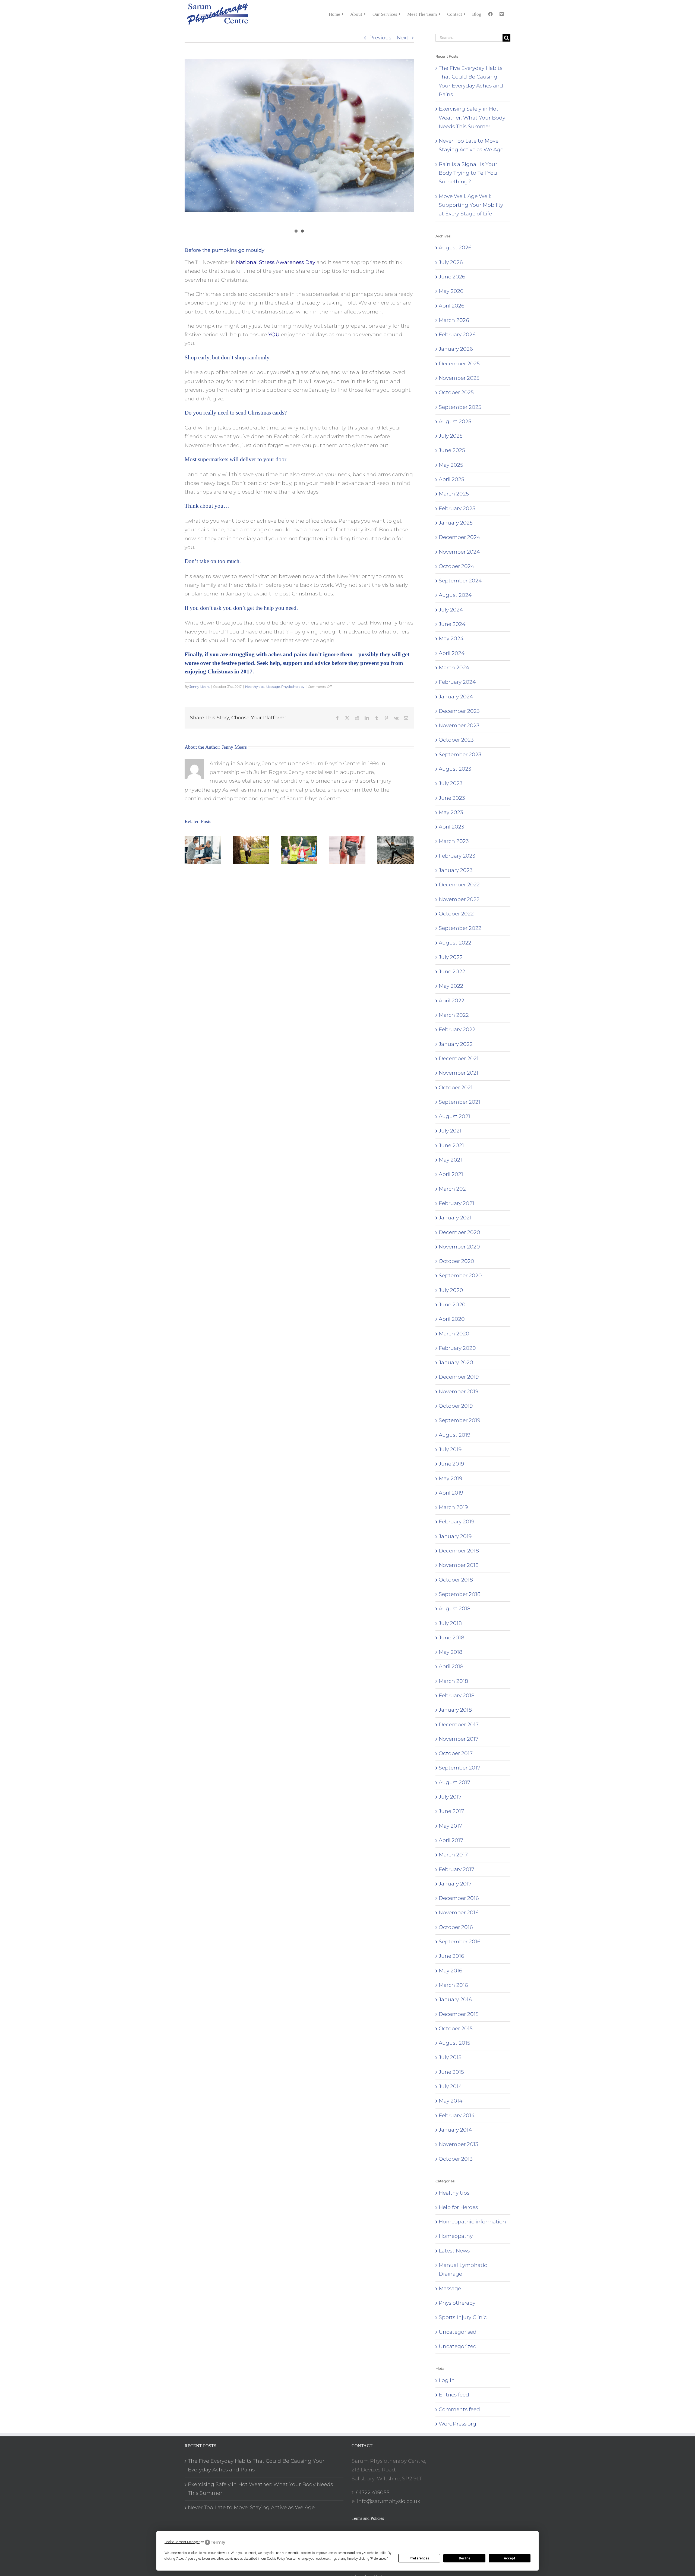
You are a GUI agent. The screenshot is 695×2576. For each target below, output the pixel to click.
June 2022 (452, 972)
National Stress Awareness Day (276, 262)
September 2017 (459, 1768)
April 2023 (451, 827)
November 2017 (459, 1739)
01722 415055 (373, 2492)
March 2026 (454, 320)
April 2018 (451, 1666)
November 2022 (459, 899)
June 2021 (451, 1145)
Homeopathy (456, 2236)
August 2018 (455, 1609)
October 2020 (457, 1261)
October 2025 (456, 392)
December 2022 (459, 885)
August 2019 (454, 1435)
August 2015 (454, 2043)
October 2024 (456, 566)
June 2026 (452, 277)
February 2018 (457, 1695)
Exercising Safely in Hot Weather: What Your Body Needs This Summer (472, 118)
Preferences (419, 2558)
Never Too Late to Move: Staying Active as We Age (251, 2507)
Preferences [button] (379, 2559)
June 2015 (451, 2072)
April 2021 (451, 1174)
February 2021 (457, 1203)
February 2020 (457, 1348)
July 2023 (451, 783)
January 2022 (456, 1044)
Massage (273, 687)
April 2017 (451, 1840)
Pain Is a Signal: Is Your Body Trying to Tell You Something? (468, 173)
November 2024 (459, 552)
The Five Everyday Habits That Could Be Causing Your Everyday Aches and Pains (256, 2465)
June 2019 (451, 1464)
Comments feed (459, 2409)
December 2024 (459, 537)
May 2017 (450, 1826)
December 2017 (459, 1725)
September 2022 (460, 928)
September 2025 (460, 407)
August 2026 (455, 248)
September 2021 (459, 1102)
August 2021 (454, 1116)
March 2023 (454, 841)
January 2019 (455, 1536)
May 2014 (451, 2101)
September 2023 (460, 754)
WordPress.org (457, 2424)
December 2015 (459, 2014)
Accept (510, 2558)
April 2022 (451, 1001)
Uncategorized (458, 2346)
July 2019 (450, 1449)
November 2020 (459, 1247)
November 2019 (459, 1391)
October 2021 (456, 1088)
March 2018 (453, 1681)
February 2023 (457, 856)
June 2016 (451, 1956)
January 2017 (455, 1884)
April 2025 (451, 479)
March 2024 (454, 668)
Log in (447, 2380)
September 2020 (460, 1276)
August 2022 (455, 943)
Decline (465, 2558)
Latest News (454, 2251)
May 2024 (451, 638)
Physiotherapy (293, 687)
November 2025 (459, 378)
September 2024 (460, 581)
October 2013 (456, 2159)
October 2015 (456, 2029)
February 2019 (457, 1522)
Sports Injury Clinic (463, 2317)
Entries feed (454, 2395)
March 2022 (454, 1015)
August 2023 (455, 769)
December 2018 (459, 1551)
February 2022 (457, 1029)
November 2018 (459, 1565)
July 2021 (450, 1131)
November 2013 (459, 2144)
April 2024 (452, 653)
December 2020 (459, 1232)
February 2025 (457, 508)
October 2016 (456, 1927)
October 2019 (456, 1406)
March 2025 (454, 494)
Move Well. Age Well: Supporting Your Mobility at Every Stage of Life (471, 205)
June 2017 (451, 1811)
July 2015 (450, 2057)
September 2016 (459, 1942)
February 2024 (457, 682)
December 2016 (459, 1898)
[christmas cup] (299, 135)
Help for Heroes (458, 2207)
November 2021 (459, 1073)
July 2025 (451, 436)
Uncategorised (458, 2332)
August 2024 (455, 595)
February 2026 (457, 335)
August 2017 (454, 1782)
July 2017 (450, 1797)
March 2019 (453, 1507)
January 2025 (456, 523)
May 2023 (451, 812)
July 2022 (451, 957)
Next (403, 38)
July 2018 (450, 1623)
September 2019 (459, 1420)
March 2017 (453, 1855)
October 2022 (456, 914)
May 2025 (451, 465)
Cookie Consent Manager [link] (182, 2542)
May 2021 (450, 1160)
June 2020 (452, 1305)
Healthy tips (255, 687)
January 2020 (456, 1362)
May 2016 (450, 1971)
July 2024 (451, 610)
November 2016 (459, 1913)
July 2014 (450, 2086)
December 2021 (459, 1058)
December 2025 (459, 364)
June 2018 (451, 1638)
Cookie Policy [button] (276, 2559)
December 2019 (459, 1377)
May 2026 (451, 291)
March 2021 (453, 1189)
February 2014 (457, 2115)
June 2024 (452, 624)
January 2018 (455, 1710)
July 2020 (451, 1290)
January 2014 (455, 2130)
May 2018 (451, 1652)
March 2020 (454, 1334)
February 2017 (457, 1869)
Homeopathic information (472, 2222)
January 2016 (455, 1999)
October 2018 (456, 1580)
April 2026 (451, 306)
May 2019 (450, 1478)
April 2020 (452, 1319)
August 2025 (455, 421)
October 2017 (456, 1753)
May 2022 (451, 986)
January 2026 (456, 349)
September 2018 (460, 1594)
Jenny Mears (200, 687)
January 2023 (456, 870)
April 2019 (451, 1493)
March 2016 (453, 1985)
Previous (380, 38)
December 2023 (459, 711)
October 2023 (456, 740)
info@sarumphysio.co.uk (389, 2501)
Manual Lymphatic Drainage (463, 2269)
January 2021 (455, 1218)
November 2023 (459, 725)
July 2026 (451, 262)
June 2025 (452, 450)
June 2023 (452, 798)
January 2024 (456, 697)
